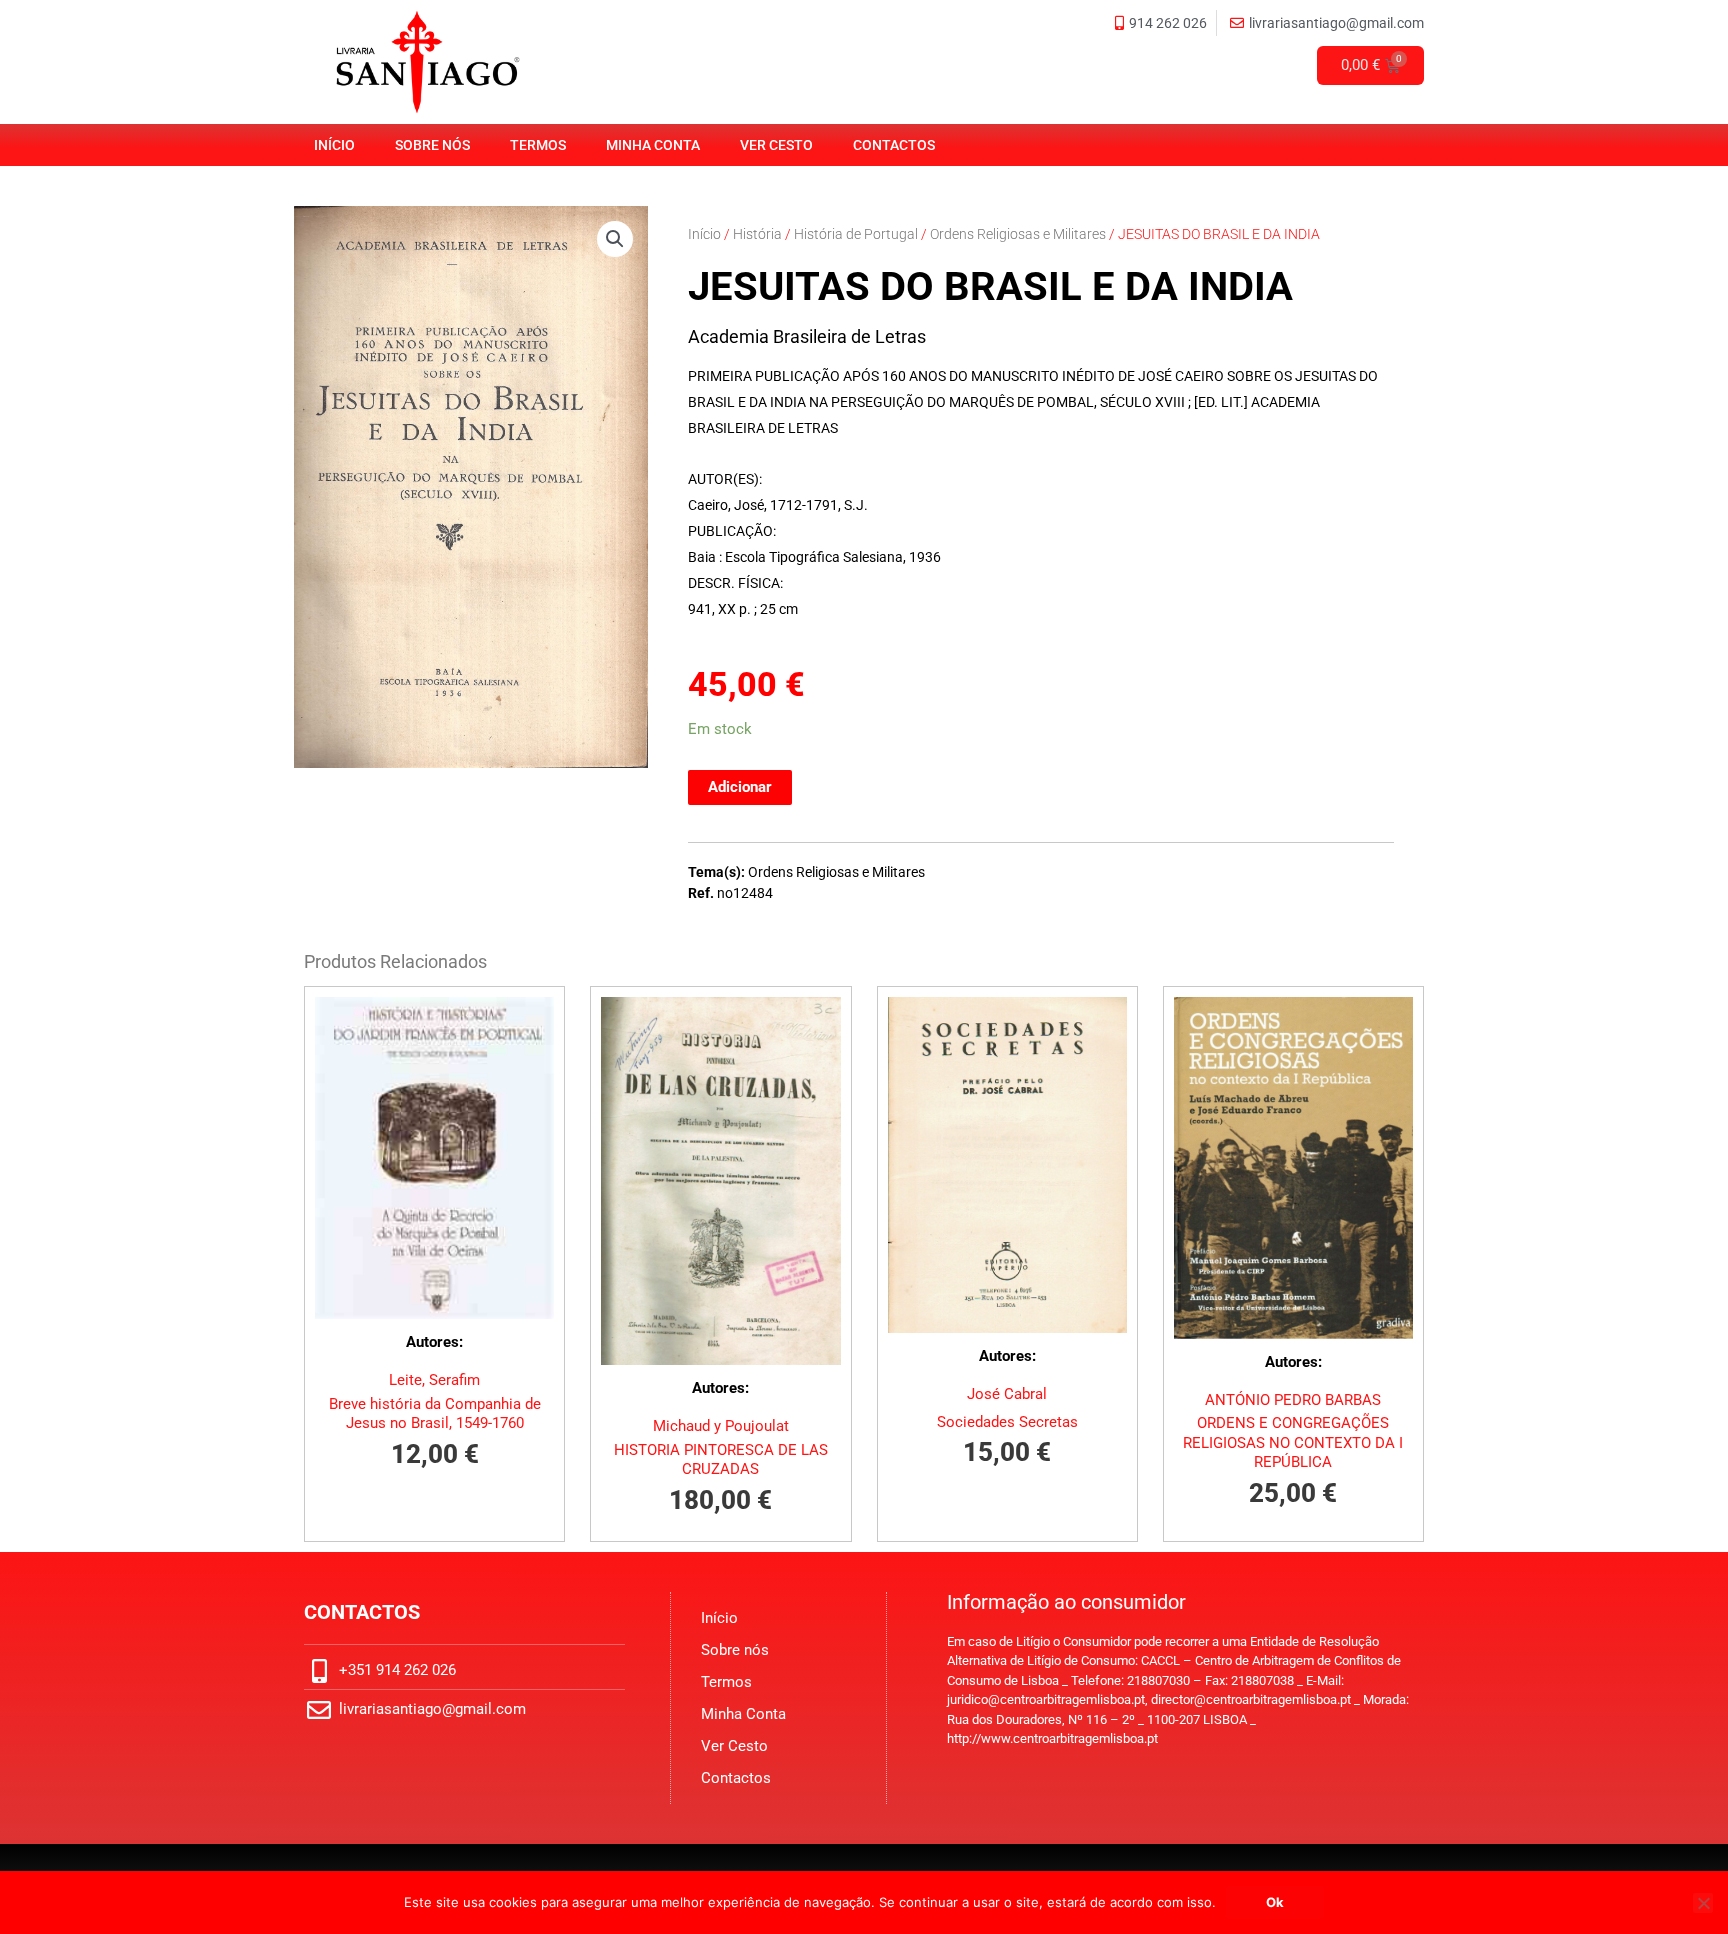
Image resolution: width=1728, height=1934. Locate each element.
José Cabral (1007, 1394)
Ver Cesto (776, 145)
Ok (1275, 1902)
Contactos (894, 145)
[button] (615, 239)
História (757, 234)
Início (334, 145)
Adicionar (740, 787)
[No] (1703, 1903)
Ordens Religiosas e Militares (1018, 234)
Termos (538, 145)
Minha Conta (653, 145)
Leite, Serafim (434, 1380)
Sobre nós (432, 145)
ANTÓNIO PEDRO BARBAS (1293, 1400)
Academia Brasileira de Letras (807, 336)
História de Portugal (856, 234)
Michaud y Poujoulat (721, 1426)
